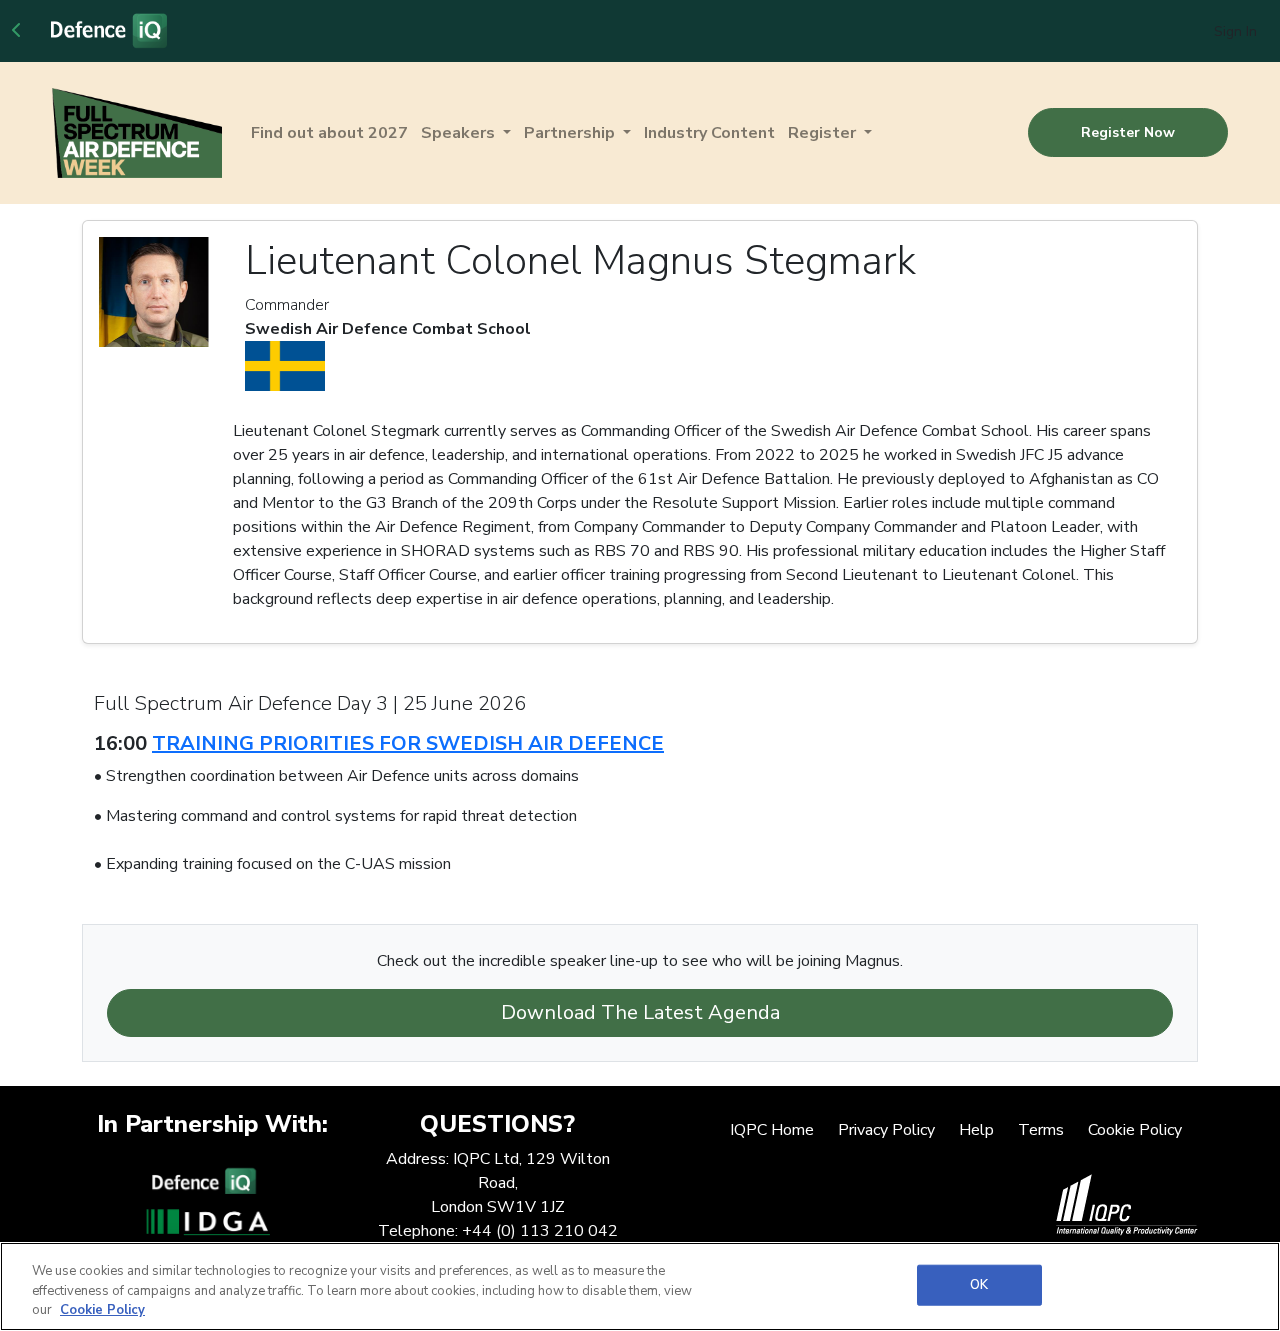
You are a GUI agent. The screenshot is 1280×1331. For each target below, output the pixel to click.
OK (979, 1284)
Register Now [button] (1128, 132)
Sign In (1235, 31)
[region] (640, 1286)
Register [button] (824, 133)
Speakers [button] (460, 133)
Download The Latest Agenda (640, 1012)
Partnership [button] (571, 133)
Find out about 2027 (329, 133)
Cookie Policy (1135, 1130)
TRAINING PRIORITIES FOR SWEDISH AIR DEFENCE (408, 743)
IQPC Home (772, 1130)
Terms (1041, 1130)
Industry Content (709, 133)
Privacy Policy (886, 1130)
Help (976, 1130)
